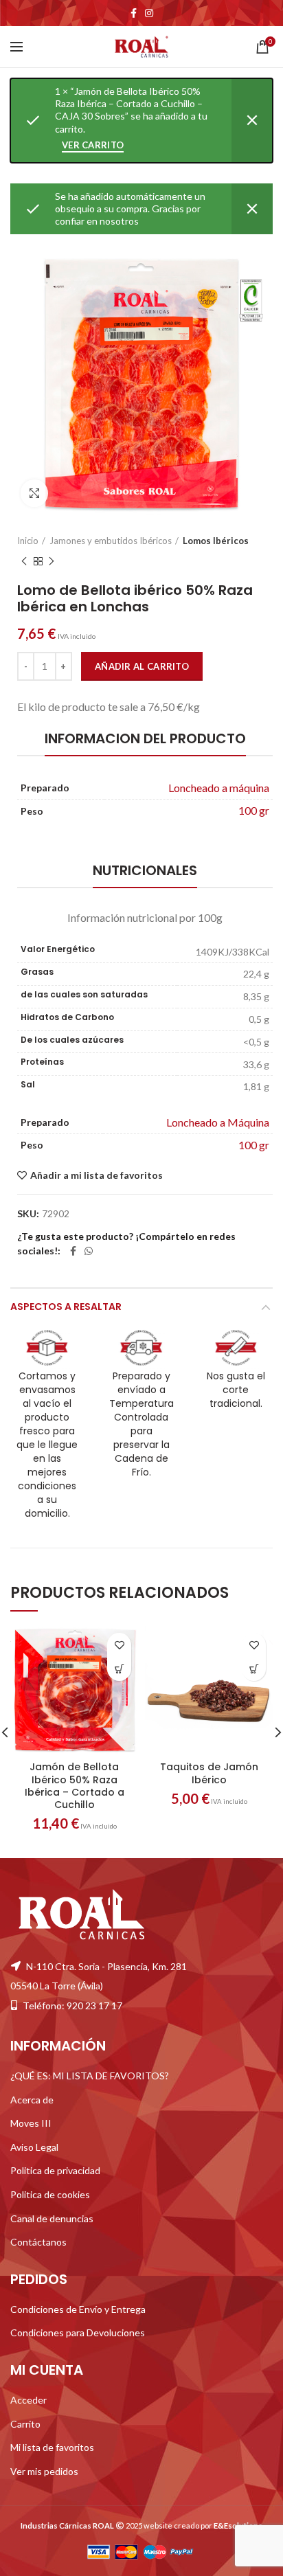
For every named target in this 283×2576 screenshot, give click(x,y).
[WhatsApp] (89, 1251)
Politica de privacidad (55, 2170)
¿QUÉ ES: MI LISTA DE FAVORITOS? (90, 2076)
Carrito (25, 2424)
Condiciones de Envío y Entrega (78, 2309)
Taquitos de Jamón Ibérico (209, 1773)
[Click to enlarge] (34, 493)
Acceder (29, 2400)
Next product (52, 561)
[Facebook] (134, 13)
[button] (119, 1669)
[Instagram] (149, 13)
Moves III (31, 2123)
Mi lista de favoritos (52, 2447)
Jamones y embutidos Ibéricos (111, 541)
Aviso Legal (34, 2147)
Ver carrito (93, 145)
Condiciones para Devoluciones (78, 2332)
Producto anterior (24, 561)
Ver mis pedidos (44, 2471)
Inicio (28, 541)
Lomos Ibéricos (216, 541)
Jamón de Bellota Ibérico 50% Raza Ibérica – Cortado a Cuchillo (75, 1786)
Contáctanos (38, 2242)
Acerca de (32, 2100)
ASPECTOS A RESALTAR (66, 1307)
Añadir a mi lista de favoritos (97, 1175)
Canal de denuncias (52, 2218)
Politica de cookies (50, 2194)
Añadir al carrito (142, 666)
